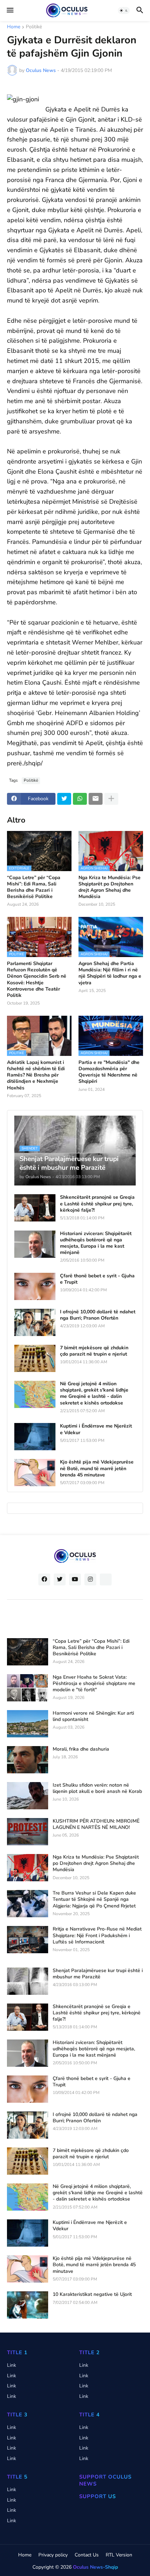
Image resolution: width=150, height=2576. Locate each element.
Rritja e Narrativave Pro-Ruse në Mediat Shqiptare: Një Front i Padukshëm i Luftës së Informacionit (97, 1935)
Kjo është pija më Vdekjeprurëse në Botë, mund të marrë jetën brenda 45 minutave (97, 1468)
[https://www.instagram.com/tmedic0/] (106, 1579)
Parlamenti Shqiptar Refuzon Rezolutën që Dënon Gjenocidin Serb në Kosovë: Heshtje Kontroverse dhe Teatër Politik (37, 980)
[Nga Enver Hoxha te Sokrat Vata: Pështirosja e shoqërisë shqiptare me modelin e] (28, 1688)
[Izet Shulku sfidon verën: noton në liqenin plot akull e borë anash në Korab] (28, 1796)
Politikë (34, 27)
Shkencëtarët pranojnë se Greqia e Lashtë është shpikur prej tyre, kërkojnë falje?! (97, 1204)
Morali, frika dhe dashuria (81, 1749)
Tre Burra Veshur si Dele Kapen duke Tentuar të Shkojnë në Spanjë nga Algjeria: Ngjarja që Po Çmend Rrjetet (94, 1899)
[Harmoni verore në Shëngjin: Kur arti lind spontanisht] (28, 1724)
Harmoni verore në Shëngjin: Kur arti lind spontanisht (93, 1716)
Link (12, 2365)
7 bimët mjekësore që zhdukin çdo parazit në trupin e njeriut (94, 1351)
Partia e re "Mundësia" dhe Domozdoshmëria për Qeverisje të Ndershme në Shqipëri (109, 1072)
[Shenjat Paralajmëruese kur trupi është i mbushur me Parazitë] (28, 1981)
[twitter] (60, 1579)
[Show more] (111, 799)
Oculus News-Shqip (95, 2567)
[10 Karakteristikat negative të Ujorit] (28, 2305)
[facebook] (44, 1579)
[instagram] (90, 1579)
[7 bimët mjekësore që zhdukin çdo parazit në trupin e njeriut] (35, 1358)
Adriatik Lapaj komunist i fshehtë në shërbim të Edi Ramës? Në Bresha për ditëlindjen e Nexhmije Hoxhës (36, 1075)
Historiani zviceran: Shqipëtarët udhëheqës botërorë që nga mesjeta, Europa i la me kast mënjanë (96, 1243)
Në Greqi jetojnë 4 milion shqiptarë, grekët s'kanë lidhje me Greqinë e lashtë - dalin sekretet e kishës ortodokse (94, 1393)
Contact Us (87, 2555)
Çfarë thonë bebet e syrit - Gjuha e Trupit (97, 1279)
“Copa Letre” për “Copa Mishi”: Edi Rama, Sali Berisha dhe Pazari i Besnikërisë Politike (34, 887)
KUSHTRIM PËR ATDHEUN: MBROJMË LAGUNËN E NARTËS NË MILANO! (96, 1824)
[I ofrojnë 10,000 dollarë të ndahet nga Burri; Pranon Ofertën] (35, 1322)
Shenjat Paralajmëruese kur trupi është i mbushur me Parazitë (98, 1974)
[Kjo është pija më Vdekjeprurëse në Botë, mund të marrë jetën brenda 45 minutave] (35, 1473)
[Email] (96, 799)
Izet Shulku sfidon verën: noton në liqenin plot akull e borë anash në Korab (97, 1788)
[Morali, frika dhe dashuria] (28, 1760)
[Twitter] (64, 799)
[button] (10, 10)
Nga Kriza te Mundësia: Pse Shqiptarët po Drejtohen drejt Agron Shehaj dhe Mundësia (110, 887)
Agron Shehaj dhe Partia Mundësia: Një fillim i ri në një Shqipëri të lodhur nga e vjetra (110, 973)
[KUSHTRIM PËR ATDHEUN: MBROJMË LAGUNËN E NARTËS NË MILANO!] (28, 1832)
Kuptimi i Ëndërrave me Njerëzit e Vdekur (96, 1429)
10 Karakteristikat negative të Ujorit (92, 2294)
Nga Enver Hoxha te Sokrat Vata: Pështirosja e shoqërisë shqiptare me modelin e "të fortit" (94, 1684)
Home (14, 27)
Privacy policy (53, 2555)
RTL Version (119, 2555)
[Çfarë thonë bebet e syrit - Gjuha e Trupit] (35, 1286)
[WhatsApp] (80, 799)
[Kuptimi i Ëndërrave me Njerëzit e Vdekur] (35, 1437)
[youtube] (75, 1579)
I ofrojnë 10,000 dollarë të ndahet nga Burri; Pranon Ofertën (98, 1315)
